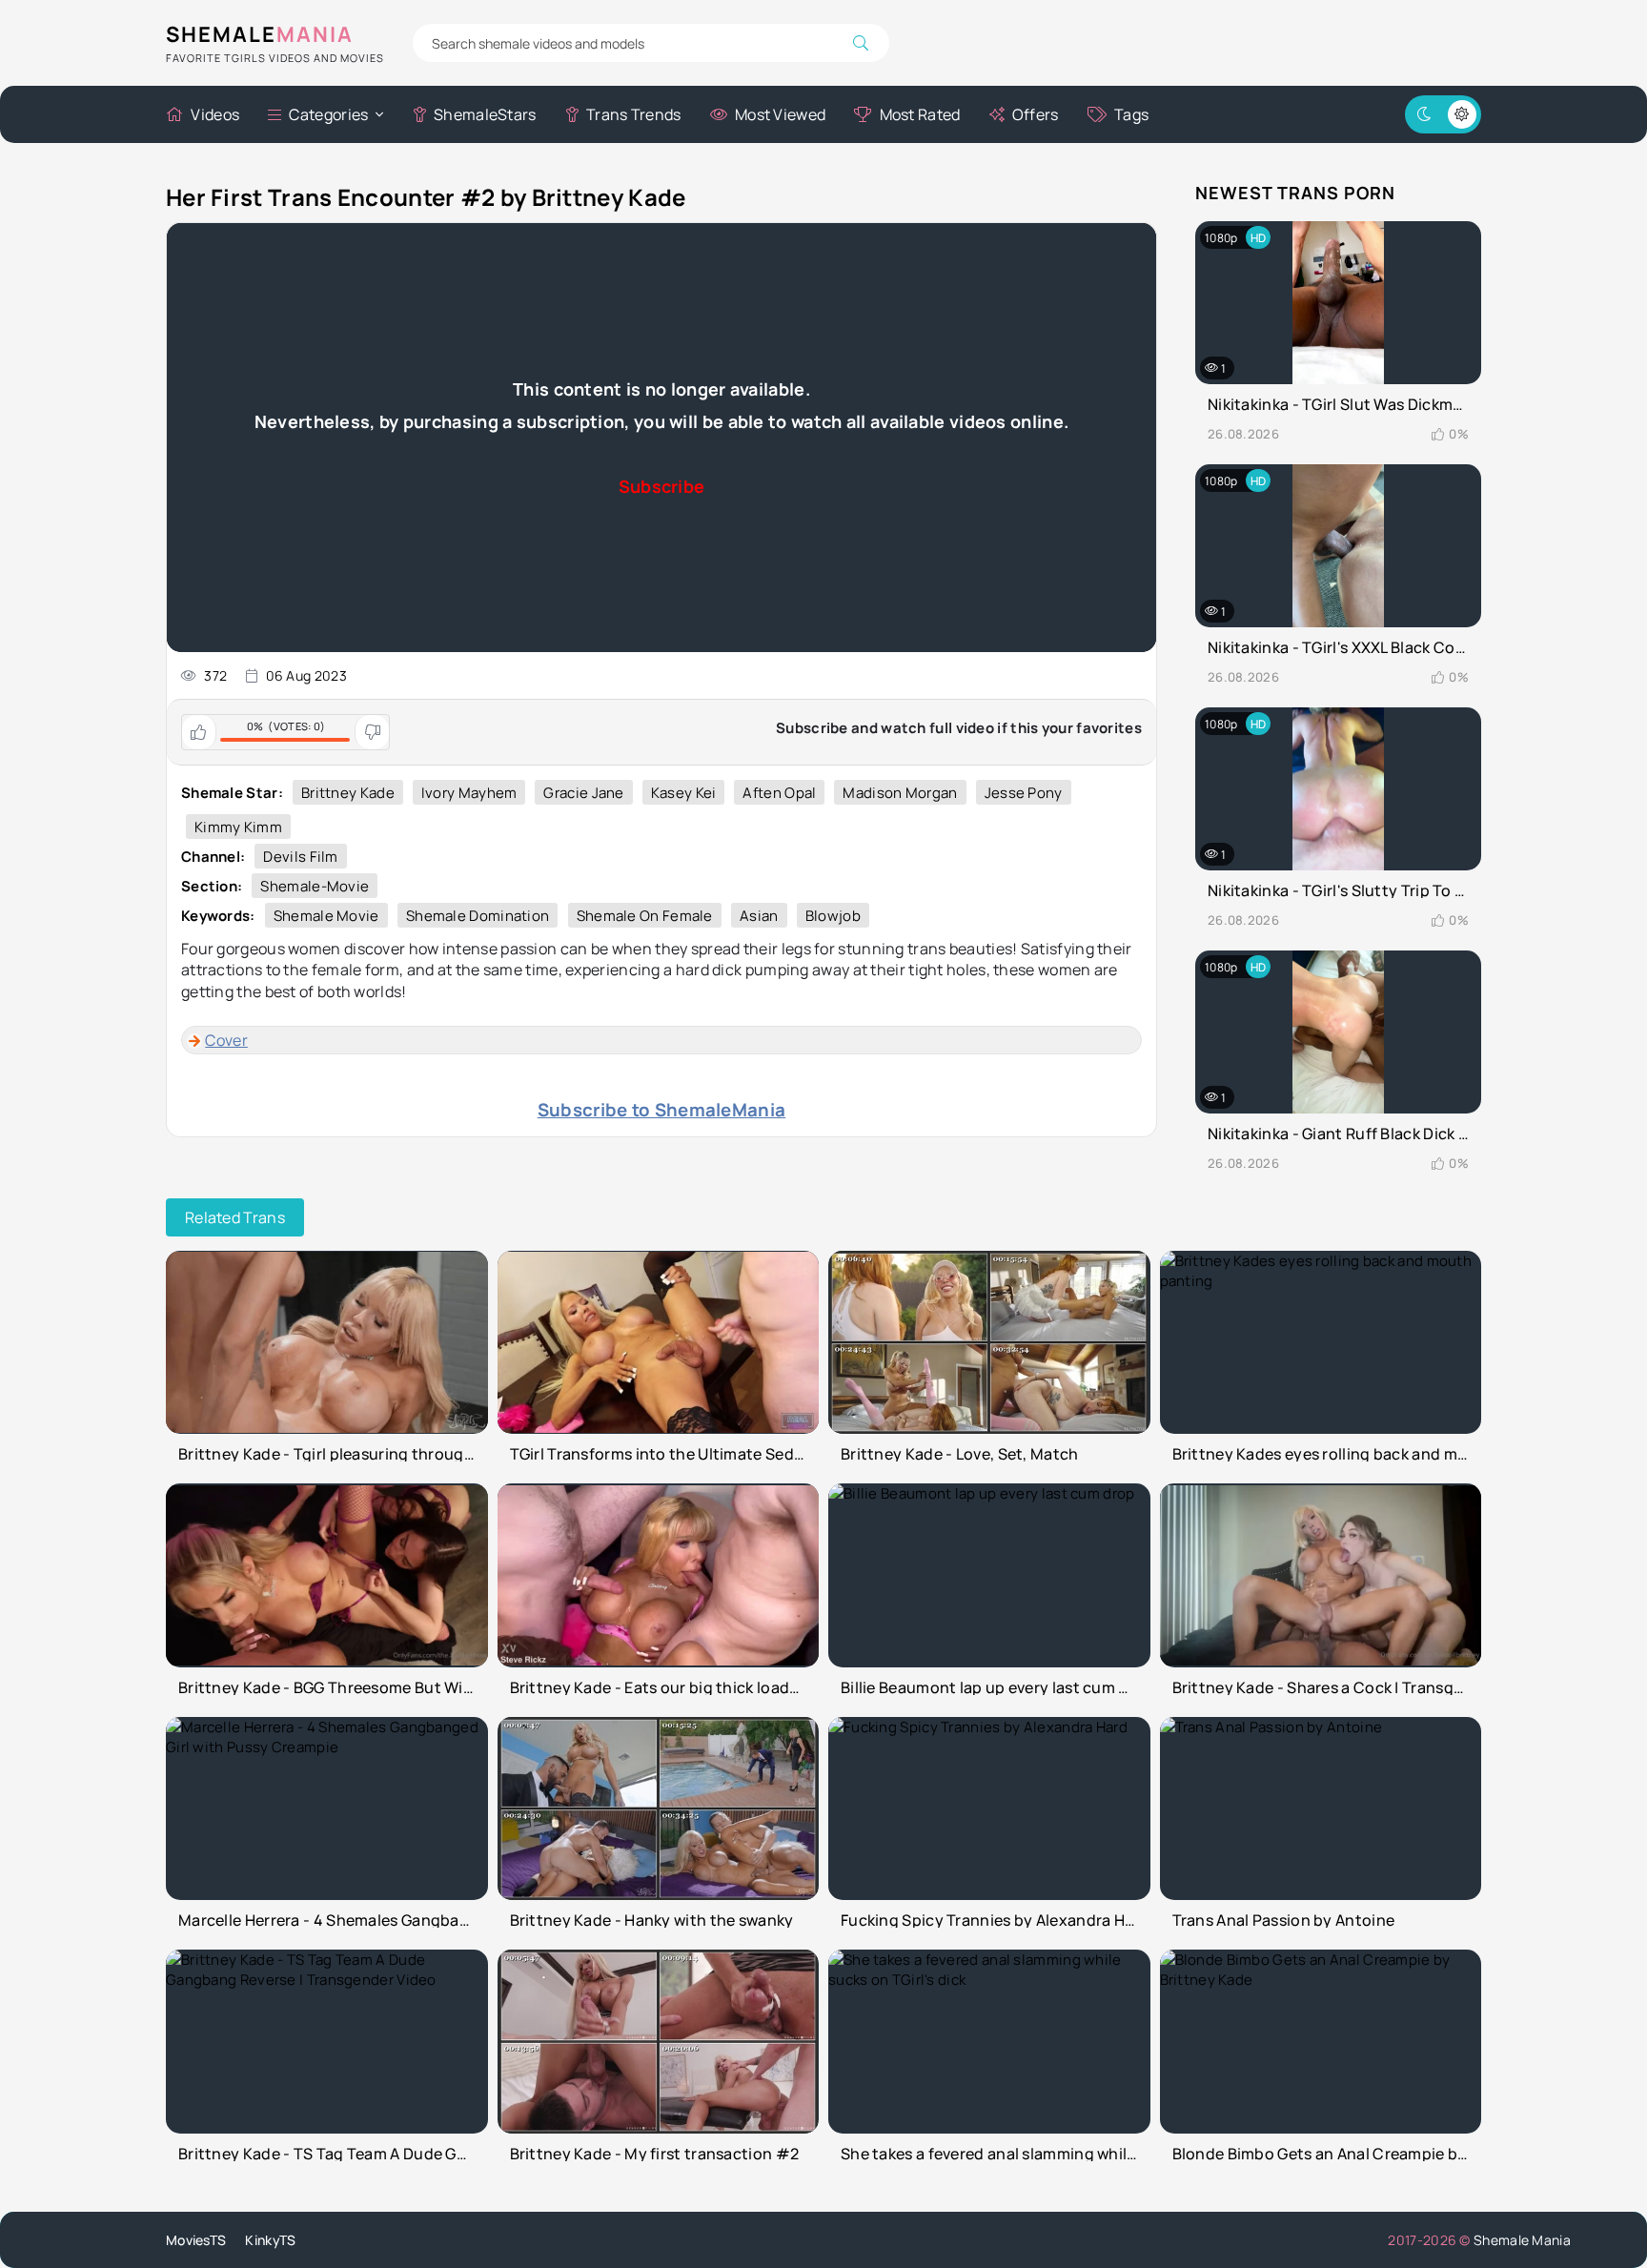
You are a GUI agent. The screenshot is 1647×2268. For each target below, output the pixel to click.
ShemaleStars (485, 114)
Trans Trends (634, 114)
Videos (215, 114)
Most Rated (920, 114)
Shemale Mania (1522, 2240)
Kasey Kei (684, 793)
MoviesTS (196, 2240)
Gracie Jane (583, 793)
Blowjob (833, 916)
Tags (1131, 114)
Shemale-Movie (315, 886)
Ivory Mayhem (469, 793)
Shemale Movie (326, 916)
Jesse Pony (1024, 793)
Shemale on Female (645, 916)
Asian (759, 916)
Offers (1036, 114)
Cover (226, 1040)
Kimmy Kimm (238, 827)
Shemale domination (478, 916)
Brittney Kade (348, 793)
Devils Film (300, 857)
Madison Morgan (900, 793)
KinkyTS (270, 2240)
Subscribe (662, 486)
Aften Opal (779, 793)
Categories (328, 114)
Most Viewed (780, 114)
